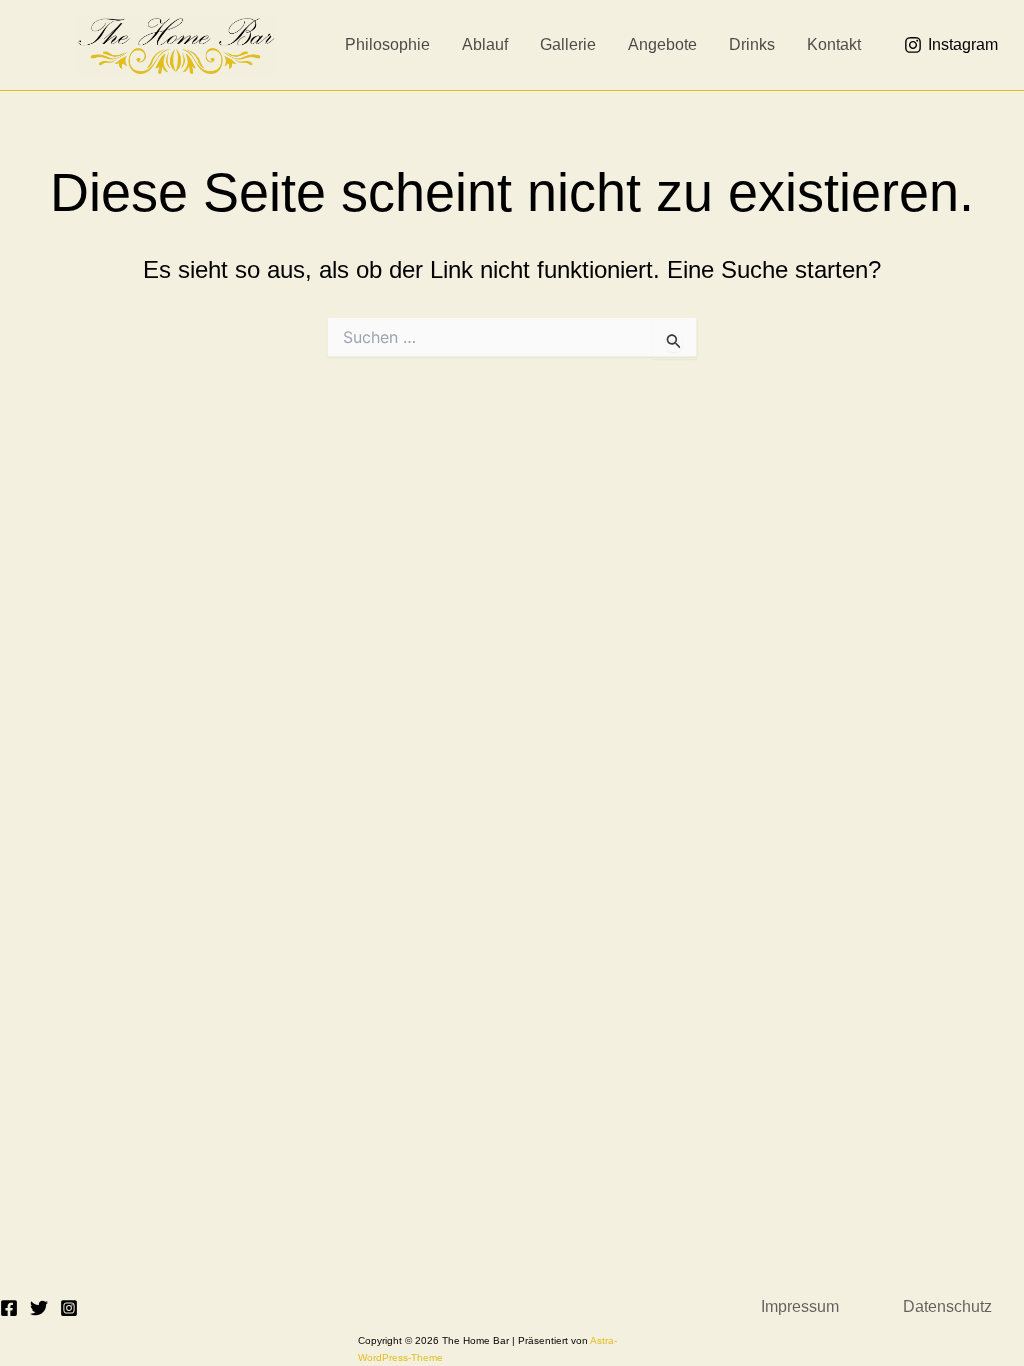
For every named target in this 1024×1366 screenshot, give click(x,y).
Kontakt (834, 44)
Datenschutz (947, 1306)
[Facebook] (9, 1308)
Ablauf (485, 44)
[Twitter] (39, 1308)
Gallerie (568, 44)
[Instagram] (69, 1308)
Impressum (800, 1306)
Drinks (752, 44)
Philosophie (387, 44)
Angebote (662, 44)
